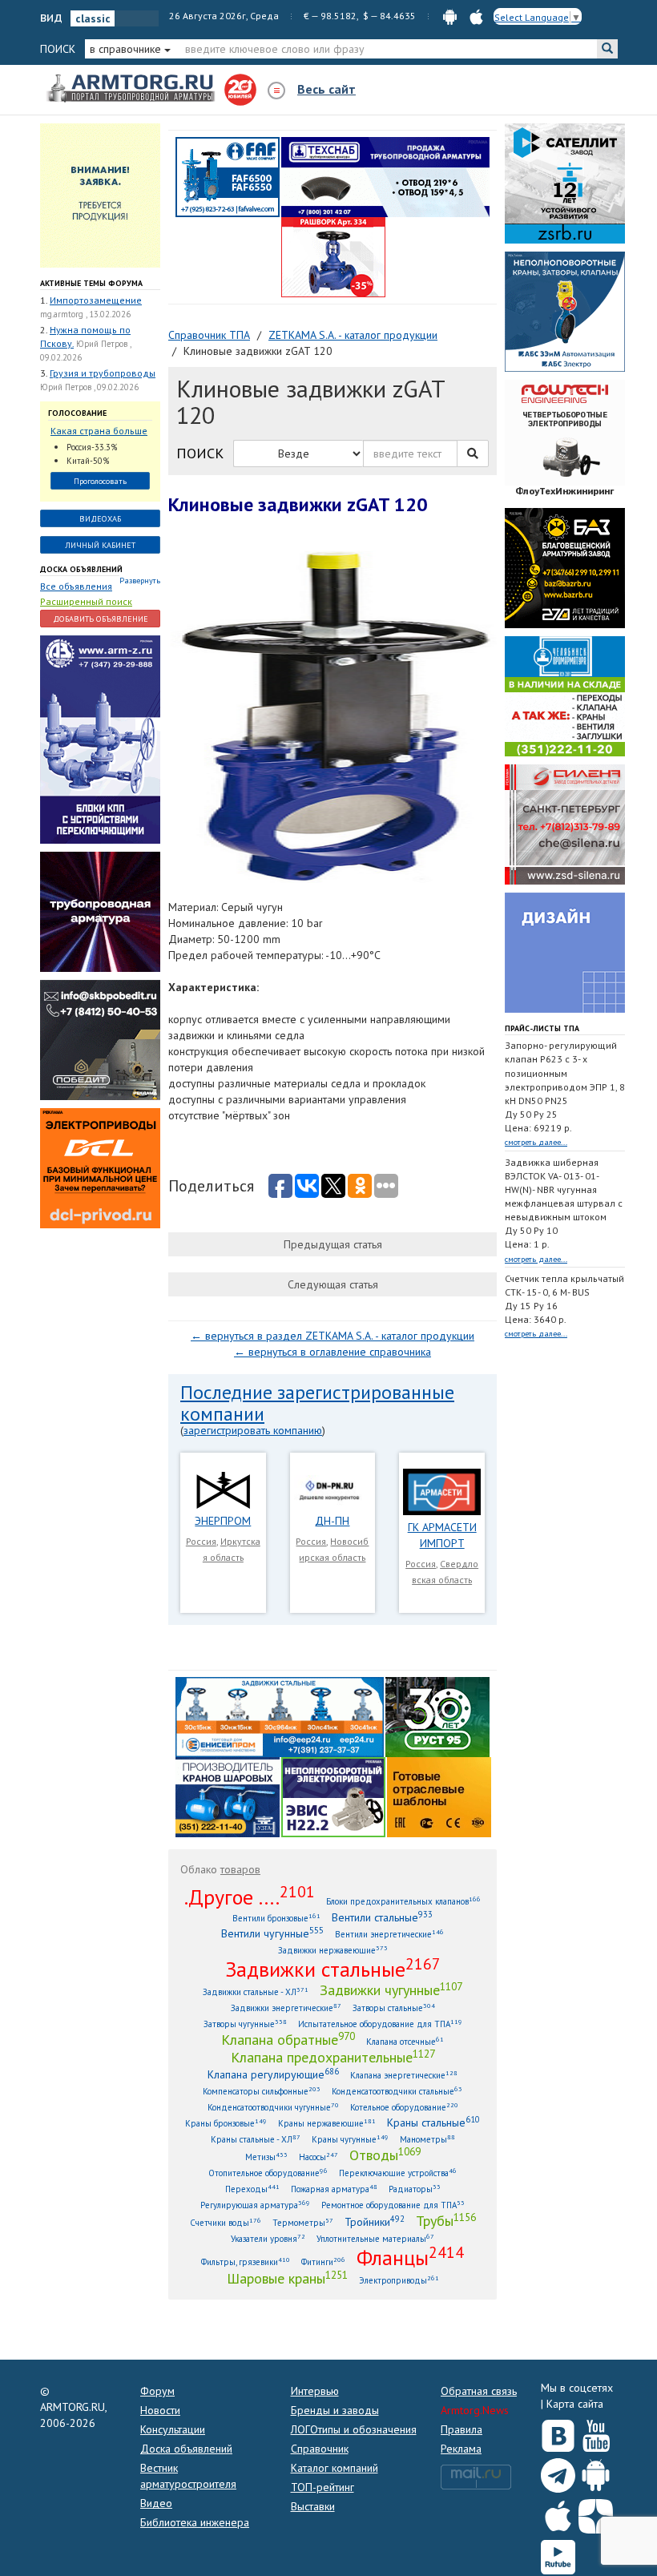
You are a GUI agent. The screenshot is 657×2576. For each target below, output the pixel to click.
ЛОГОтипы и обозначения (354, 2429)
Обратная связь (479, 2391)
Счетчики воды (226, 2222)
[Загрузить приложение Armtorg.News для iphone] (558, 2513)
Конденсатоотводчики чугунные (273, 2107)
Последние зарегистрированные (317, 1392)
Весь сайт (326, 89)
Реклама (461, 2449)
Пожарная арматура (334, 2189)
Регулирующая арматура (255, 2205)
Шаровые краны (287, 2278)
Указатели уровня (268, 2238)
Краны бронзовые (226, 2123)
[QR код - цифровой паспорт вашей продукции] (439, 1796)
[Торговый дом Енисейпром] (280, 1716)
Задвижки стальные (333, 1969)
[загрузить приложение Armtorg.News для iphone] (476, 16)
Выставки (313, 2506)
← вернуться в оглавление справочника (333, 1352)
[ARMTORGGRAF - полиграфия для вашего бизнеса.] (565, 952)
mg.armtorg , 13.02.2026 (85, 314)
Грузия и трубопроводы (103, 373)
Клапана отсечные (405, 2041)
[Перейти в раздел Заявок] (100, 195)
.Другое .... (250, 1897)
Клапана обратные (288, 2039)
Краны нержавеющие (327, 2123)
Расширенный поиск (86, 601)
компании (222, 1414)
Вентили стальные (382, 1917)
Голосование (77, 413)
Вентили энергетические (389, 1934)
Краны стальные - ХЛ (256, 2139)
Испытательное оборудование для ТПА (380, 2024)
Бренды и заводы (335, 2410)
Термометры (303, 2222)
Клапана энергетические (404, 2075)
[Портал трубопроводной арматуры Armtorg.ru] (132, 89)
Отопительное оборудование (268, 2173)
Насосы (318, 2157)
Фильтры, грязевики (246, 2262)
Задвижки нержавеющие (333, 1950)
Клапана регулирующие (273, 2074)
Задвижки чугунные (391, 1989)
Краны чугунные (350, 2139)
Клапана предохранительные (333, 2057)
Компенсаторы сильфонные (262, 2091)
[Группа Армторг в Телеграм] (558, 2472)
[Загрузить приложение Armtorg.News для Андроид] (596, 2472)
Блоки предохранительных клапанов (403, 1901)
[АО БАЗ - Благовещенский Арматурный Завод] (565, 567)
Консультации (173, 2429)
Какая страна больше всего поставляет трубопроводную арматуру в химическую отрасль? (99, 431)
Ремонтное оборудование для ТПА (393, 2205)
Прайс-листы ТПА (542, 1028)
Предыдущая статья (333, 1244)
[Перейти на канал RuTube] (558, 2554)
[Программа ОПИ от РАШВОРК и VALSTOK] (333, 256)
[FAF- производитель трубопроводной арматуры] (228, 176)
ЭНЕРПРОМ (223, 1521)
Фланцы (410, 2257)
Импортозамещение (96, 300)
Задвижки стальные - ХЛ (256, 1991)
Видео (156, 2503)
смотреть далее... (536, 1142)
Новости (160, 2410)
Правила (462, 2429)
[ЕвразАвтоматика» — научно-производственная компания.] (333, 1796)
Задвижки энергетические (286, 2008)
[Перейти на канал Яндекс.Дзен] (596, 2513)
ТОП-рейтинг (322, 2487)
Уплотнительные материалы (375, 2238)
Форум (157, 2391)
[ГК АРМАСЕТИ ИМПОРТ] (442, 1491)
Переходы (252, 2189)
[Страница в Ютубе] (596, 2432)
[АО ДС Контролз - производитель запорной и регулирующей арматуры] (100, 911)
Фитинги (323, 2262)
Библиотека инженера (195, 2522)
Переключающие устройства (398, 2173)
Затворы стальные (394, 2008)
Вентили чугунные (272, 1933)
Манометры (427, 2139)
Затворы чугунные (245, 2024)
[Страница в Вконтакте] (558, 2432)
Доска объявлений (81, 569)
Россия (201, 1541)
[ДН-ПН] (333, 1489)
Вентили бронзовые (276, 1918)
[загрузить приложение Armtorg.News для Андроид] (450, 16)
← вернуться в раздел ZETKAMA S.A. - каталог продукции (333, 1336)
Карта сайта (575, 2404)
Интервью (315, 2391)
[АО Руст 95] (437, 1716)
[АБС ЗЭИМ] (565, 311)
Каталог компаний (335, 2468)
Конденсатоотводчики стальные (397, 2091)
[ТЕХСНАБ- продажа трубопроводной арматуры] (385, 176)
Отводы (385, 2155)
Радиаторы (415, 2189)
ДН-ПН (332, 1521)
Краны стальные (433, 2122)
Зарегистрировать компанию (253, 1430)
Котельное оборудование (404, 2107)
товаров (240, 1869)
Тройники (375, 2221)
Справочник (320, 2449)
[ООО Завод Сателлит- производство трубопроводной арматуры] (565, 183)
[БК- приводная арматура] (100, 1167)
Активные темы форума (91, 283)
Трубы (446, 2220)
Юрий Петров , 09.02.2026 (89, 387)
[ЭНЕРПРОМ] (223, 1489)
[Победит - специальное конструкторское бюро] (100, 1039)
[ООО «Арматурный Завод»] (100, 739)
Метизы (266, 2157)
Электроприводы (399, 2280)
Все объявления (76, 586)
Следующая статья (333, 1284)
